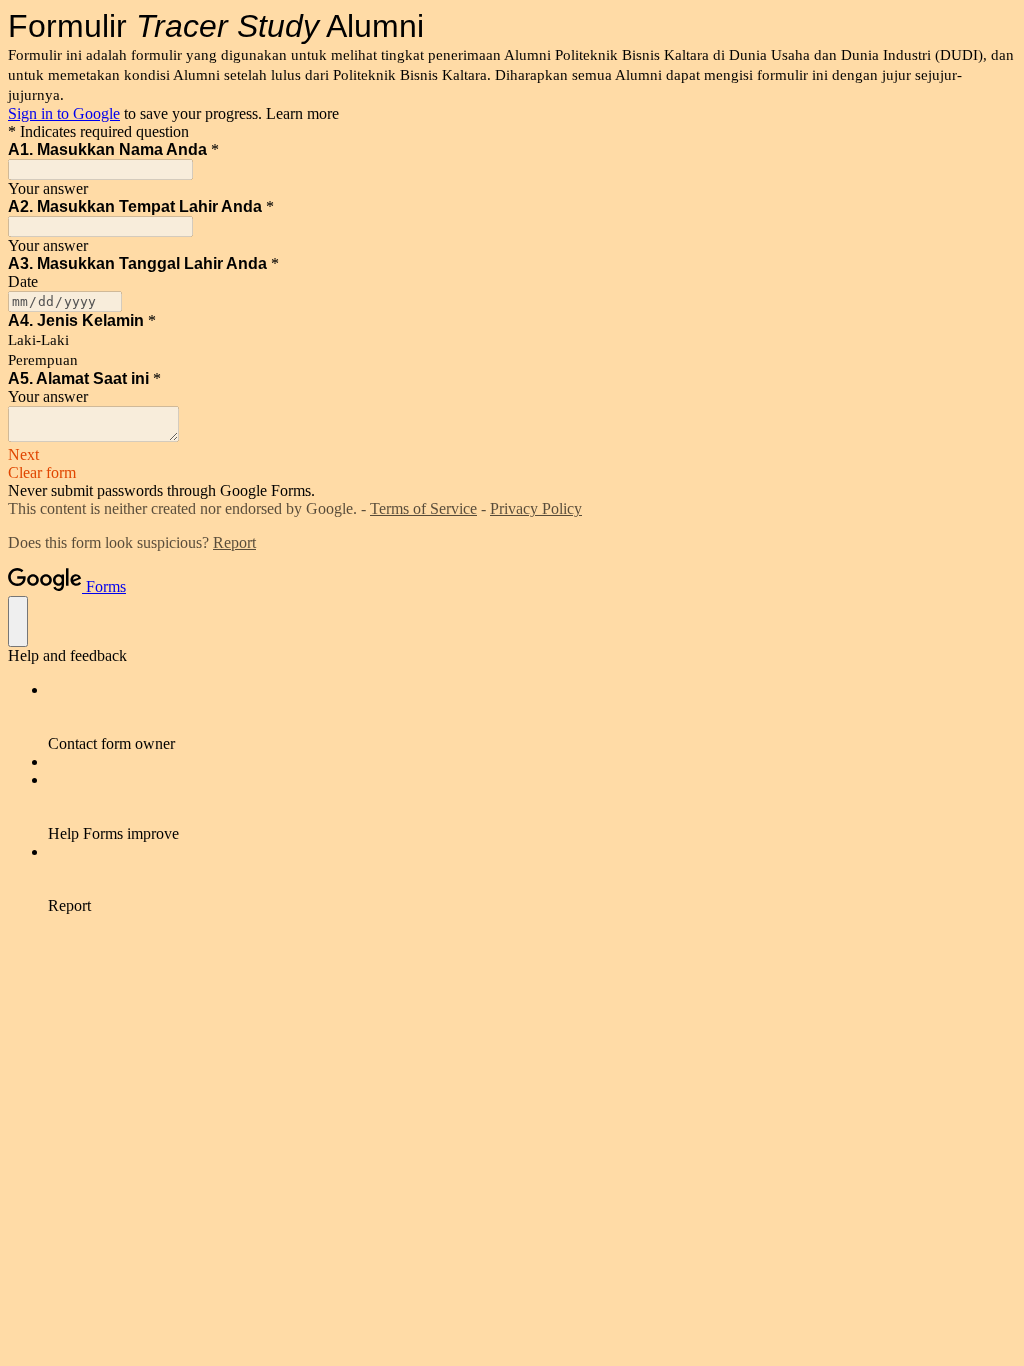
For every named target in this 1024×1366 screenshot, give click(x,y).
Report (234, 542)
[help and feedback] (18, 621)
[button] (512, 455)
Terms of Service (423, 508)
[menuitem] (532, 717)
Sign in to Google (64, 113)
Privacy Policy (536, 508)
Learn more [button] (302, 113)
